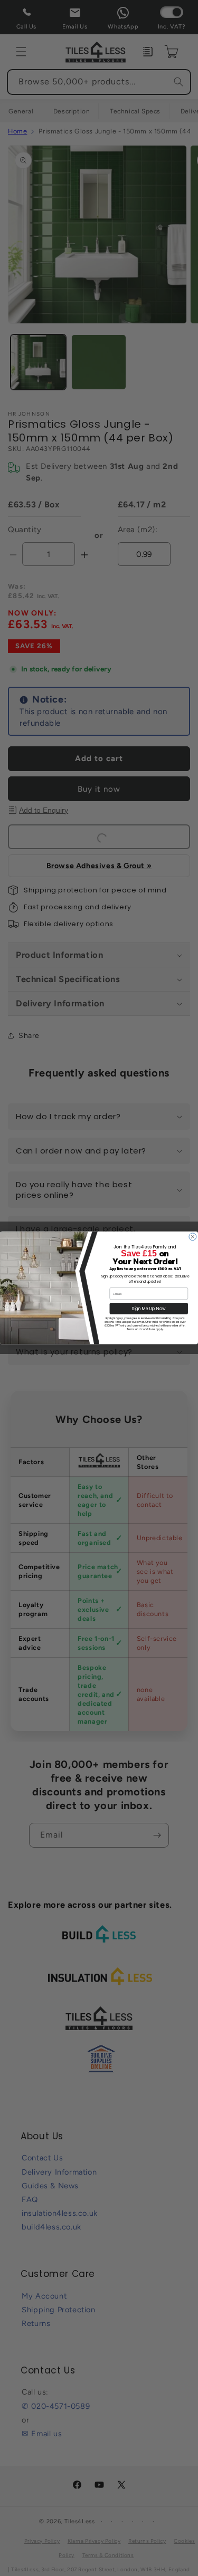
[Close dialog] (193, 1237)
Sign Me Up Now (149, 1309)
